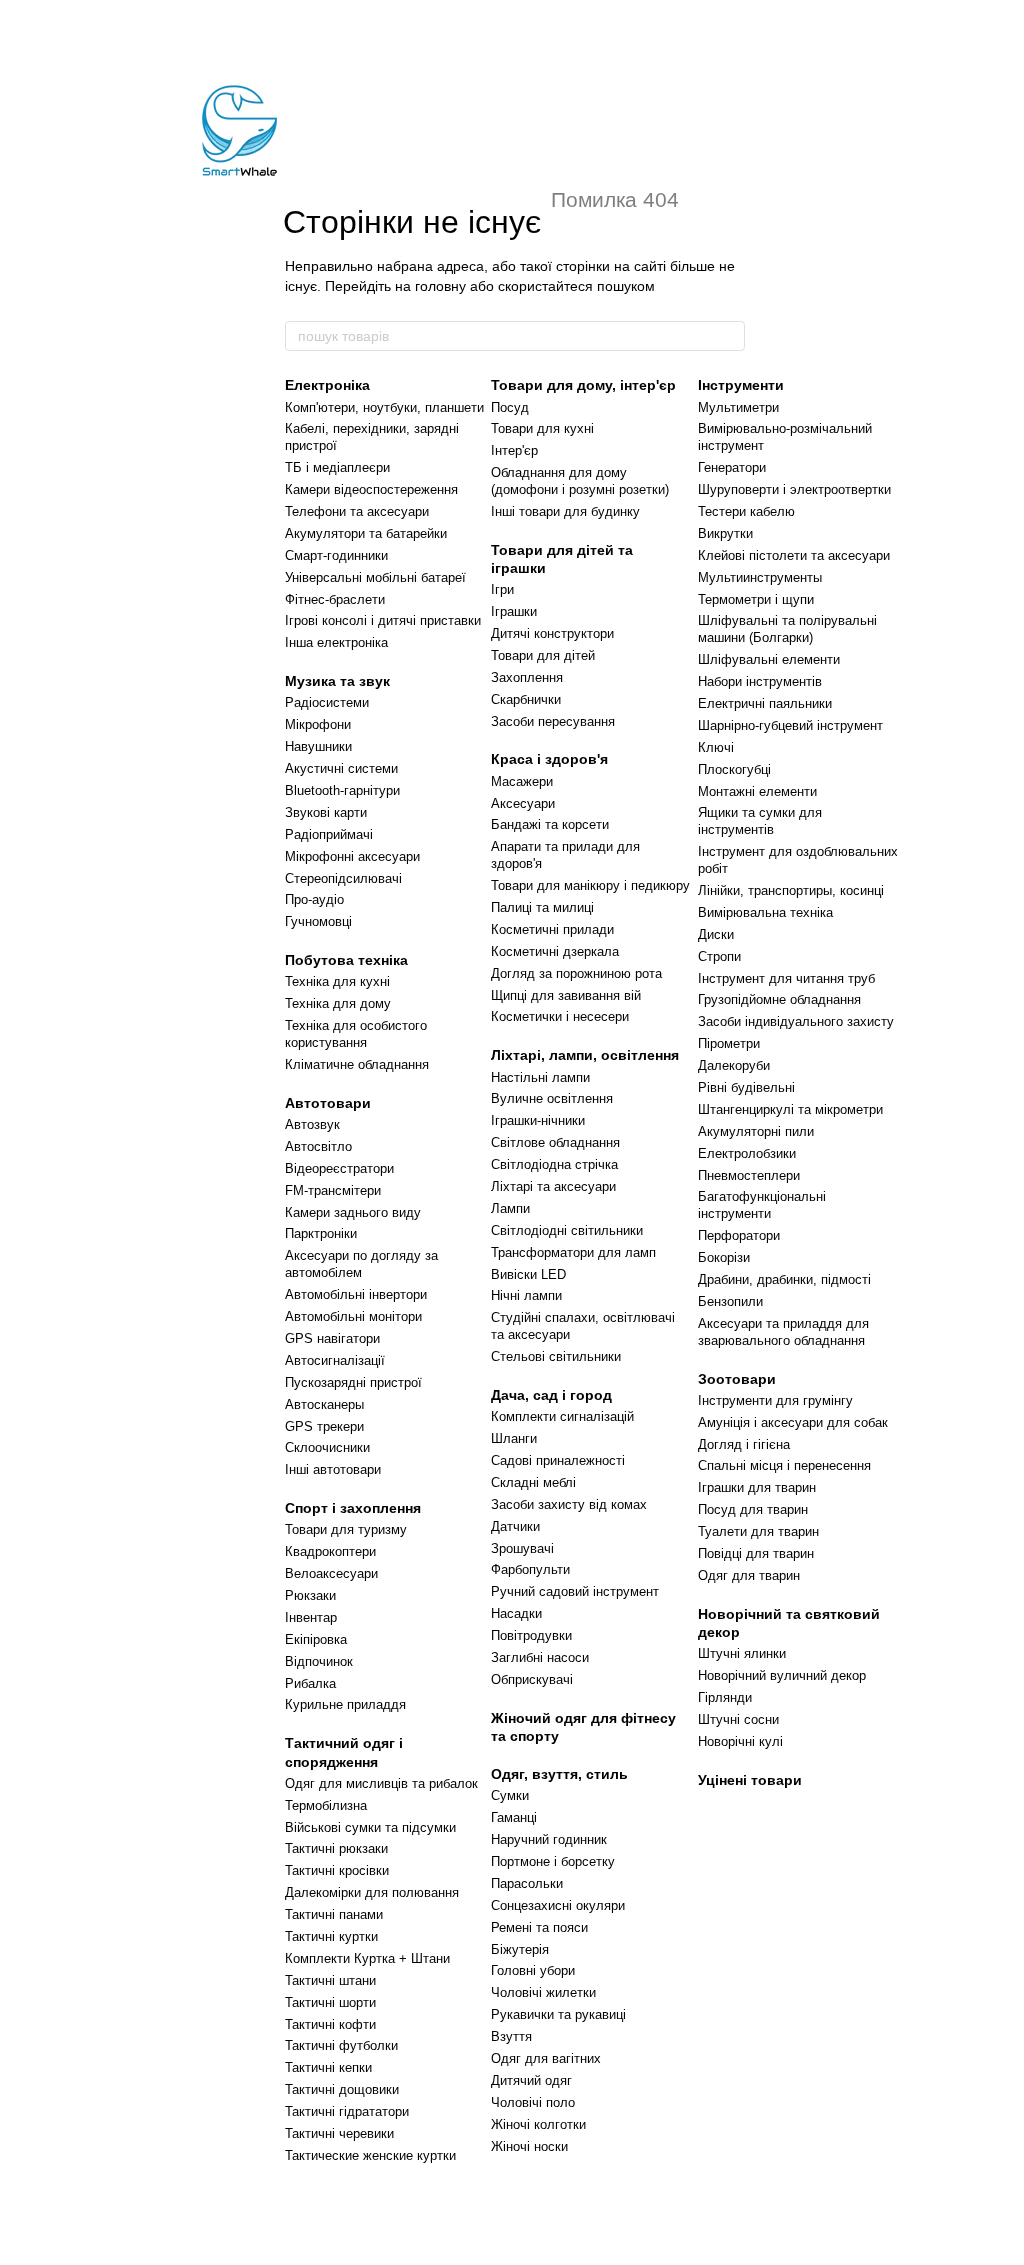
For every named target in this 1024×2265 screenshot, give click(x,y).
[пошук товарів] (729, 336)
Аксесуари (523, 803)
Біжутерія (520, 1949)
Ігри (502, 589)
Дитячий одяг (531, 2080)
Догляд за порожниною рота (576, 973)
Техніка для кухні (337, 981)
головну (440, 286)
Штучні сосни (738, 1719)
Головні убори (533, 1970)
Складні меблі (533, 1482)
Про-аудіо (314, 899)
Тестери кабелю (746, 511)
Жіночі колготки (538, 2124)
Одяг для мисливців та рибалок (381, 1783)
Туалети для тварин (758, 1531)
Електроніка (327, 385)
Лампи (510, 1208)
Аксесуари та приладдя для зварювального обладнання (783, 1332)
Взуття (511, 2036)
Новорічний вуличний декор (782, 1675)
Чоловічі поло (533, 2102)
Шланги (514, 1438)
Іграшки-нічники (538, 1120)
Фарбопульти (530, 1569)
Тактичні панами (334, 1914)
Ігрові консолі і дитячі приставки (383, 620)
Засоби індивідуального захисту (796, 1021)
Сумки (510, 1795)
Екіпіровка (316, 1639)
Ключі (716, 747)
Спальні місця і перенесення (784, 1465)
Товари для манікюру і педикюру (590, 885)
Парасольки (527, 1883)
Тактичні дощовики (342, 2089)
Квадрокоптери (330, 1551)
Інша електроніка (336, 642)
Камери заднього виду (353, 1212)
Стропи (719, 956)
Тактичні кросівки (337, 1870)
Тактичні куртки (331, 1936)
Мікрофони (318, 724)
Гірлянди (725, 1697)
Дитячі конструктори (552, 633)
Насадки (516, 1613)
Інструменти (741, 385)
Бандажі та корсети (550, 824)
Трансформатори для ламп (573, 1252)
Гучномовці (318, 921)
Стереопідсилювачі (343, 878)
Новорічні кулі (740, 1741)
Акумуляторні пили (756, 1131)
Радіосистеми (327, 702)
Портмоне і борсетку (553, 1861)
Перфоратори (739, 1235)
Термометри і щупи (756, 599)
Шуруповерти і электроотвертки (794, 489)
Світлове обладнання (555, 1142)
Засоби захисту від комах (569, 1504)
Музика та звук (337, 681)
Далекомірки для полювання (372, 1892)
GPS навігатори (332, 1338)
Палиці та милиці (542, 907)
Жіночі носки (529, 2146)
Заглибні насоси (540, 1657)
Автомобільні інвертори (356, 1294)
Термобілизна (326, 1805)
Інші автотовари (333, 1469)
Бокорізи (724, 1257)
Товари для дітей (543, 655)
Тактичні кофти (330, 2024)
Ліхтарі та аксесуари (553, 1186)
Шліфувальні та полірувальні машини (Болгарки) (787, 629)
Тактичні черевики (339, 2133)
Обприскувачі (532, 1679)
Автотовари (328, 1103)
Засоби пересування (553, 721)
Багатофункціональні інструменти (762, 1205)
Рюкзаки (310, 1595)
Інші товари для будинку (565, 511)
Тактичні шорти (330, 2002)
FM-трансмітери (333, 1190)
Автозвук (312, 1124)
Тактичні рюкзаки (336, 1848)
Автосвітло (318, 1146)
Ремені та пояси (539, 1927)
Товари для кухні (542, 428)
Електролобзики (747, 1153)
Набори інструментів (760, 681)
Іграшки (514, 611)
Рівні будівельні (746, 1087)
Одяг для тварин (749, 1575)
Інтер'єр (514, 450)
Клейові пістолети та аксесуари (794, 555)
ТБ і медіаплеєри (337, 467)
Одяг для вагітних (546, 2058)
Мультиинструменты (760, 577)
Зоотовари (737, 1379)
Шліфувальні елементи (769, 659)
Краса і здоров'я (549, 759)
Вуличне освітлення (552, 1098)
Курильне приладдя (345, 1704)
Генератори (732, 467)
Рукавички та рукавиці (558, 2014)
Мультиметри (738, 407)
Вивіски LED (528, 1274)
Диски (716, 934)
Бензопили (730, 1301)
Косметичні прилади (552, 929)
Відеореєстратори (339, 1168)
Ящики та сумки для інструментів (760, 821)
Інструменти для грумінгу (775, 1400)
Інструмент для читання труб (786, 978)
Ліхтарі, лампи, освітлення (585, 1055)
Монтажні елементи (757, 791)
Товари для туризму (346, 1529)
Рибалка (310, 1683)
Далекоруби (734, 1065)
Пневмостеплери (749, 1175)
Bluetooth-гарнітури (342, 790)
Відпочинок (319, 1661)
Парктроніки (321, 1233)
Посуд (510, 407)
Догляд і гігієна (744, 1444)
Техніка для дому (338, 1003)
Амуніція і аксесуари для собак (793, 1422)
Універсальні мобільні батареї (375, 577)
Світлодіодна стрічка (554, 1164)
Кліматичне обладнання (357, 1064)
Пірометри (729, 1043)
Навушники (318, 746)
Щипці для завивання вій (566, 995)
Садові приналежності (558, 1460)
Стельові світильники (556, 1356)
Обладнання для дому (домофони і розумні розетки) (580, 481)
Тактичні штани (330, 1980)
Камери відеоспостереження (371, 489)
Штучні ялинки (742, 1653)
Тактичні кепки (328, 2067)
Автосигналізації (335, 1360)
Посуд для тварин (753, 1509)
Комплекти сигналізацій (562, 1416)
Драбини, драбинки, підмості (784, 1279)
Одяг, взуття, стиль (559, 1774)
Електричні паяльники (765, 703)
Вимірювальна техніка (765, 912)
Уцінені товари (750, 1780)
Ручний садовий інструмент (575, 1591)
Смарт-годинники (336, 555)
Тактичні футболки (341, 2045)
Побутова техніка (346, 960)
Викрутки (725, 533)
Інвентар (311, 1617)
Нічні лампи (526, 1295)
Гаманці (514, 1817)
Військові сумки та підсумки (370, 1827)
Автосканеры (324, 1404)
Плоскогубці (734, 769)
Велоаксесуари (331, 1573)
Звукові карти (326, 812)
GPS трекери (324, 1426)
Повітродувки (531, 1635)
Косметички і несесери (560, 1016)
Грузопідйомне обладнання (779, 999)
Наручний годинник (549, 1839)
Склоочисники (327, 1447)
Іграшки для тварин (757, 1487)
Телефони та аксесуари (357, 511)
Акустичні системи (341, 768)
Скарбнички (526, 699)
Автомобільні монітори (353, 1316)
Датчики (515, 1526)
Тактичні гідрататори (347, 2111)
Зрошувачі (522, 1548)
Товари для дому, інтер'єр (583, 385)
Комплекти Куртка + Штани (367, 1958)
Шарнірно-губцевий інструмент (790, 725)
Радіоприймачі (329, 834)
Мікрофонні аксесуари (352, 856)
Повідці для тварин (756, 1553)
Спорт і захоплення (353, 1508)
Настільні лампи (540, 1077)
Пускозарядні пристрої (353, 1382)
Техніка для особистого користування (356, 1034)
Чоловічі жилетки (543, 1992)
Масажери (522, 781)
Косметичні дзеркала (555, 951)
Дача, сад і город (551, 1395)
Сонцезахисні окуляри (558, 1905)
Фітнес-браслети (335, 599)
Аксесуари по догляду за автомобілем (361, 1264)
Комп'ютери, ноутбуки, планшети (384, 407)
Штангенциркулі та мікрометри (790, 1109)
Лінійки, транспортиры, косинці (791, 890)
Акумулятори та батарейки (366, 533)
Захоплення (527, 677)
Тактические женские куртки (370, 2155)
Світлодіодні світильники (567, 1230)
